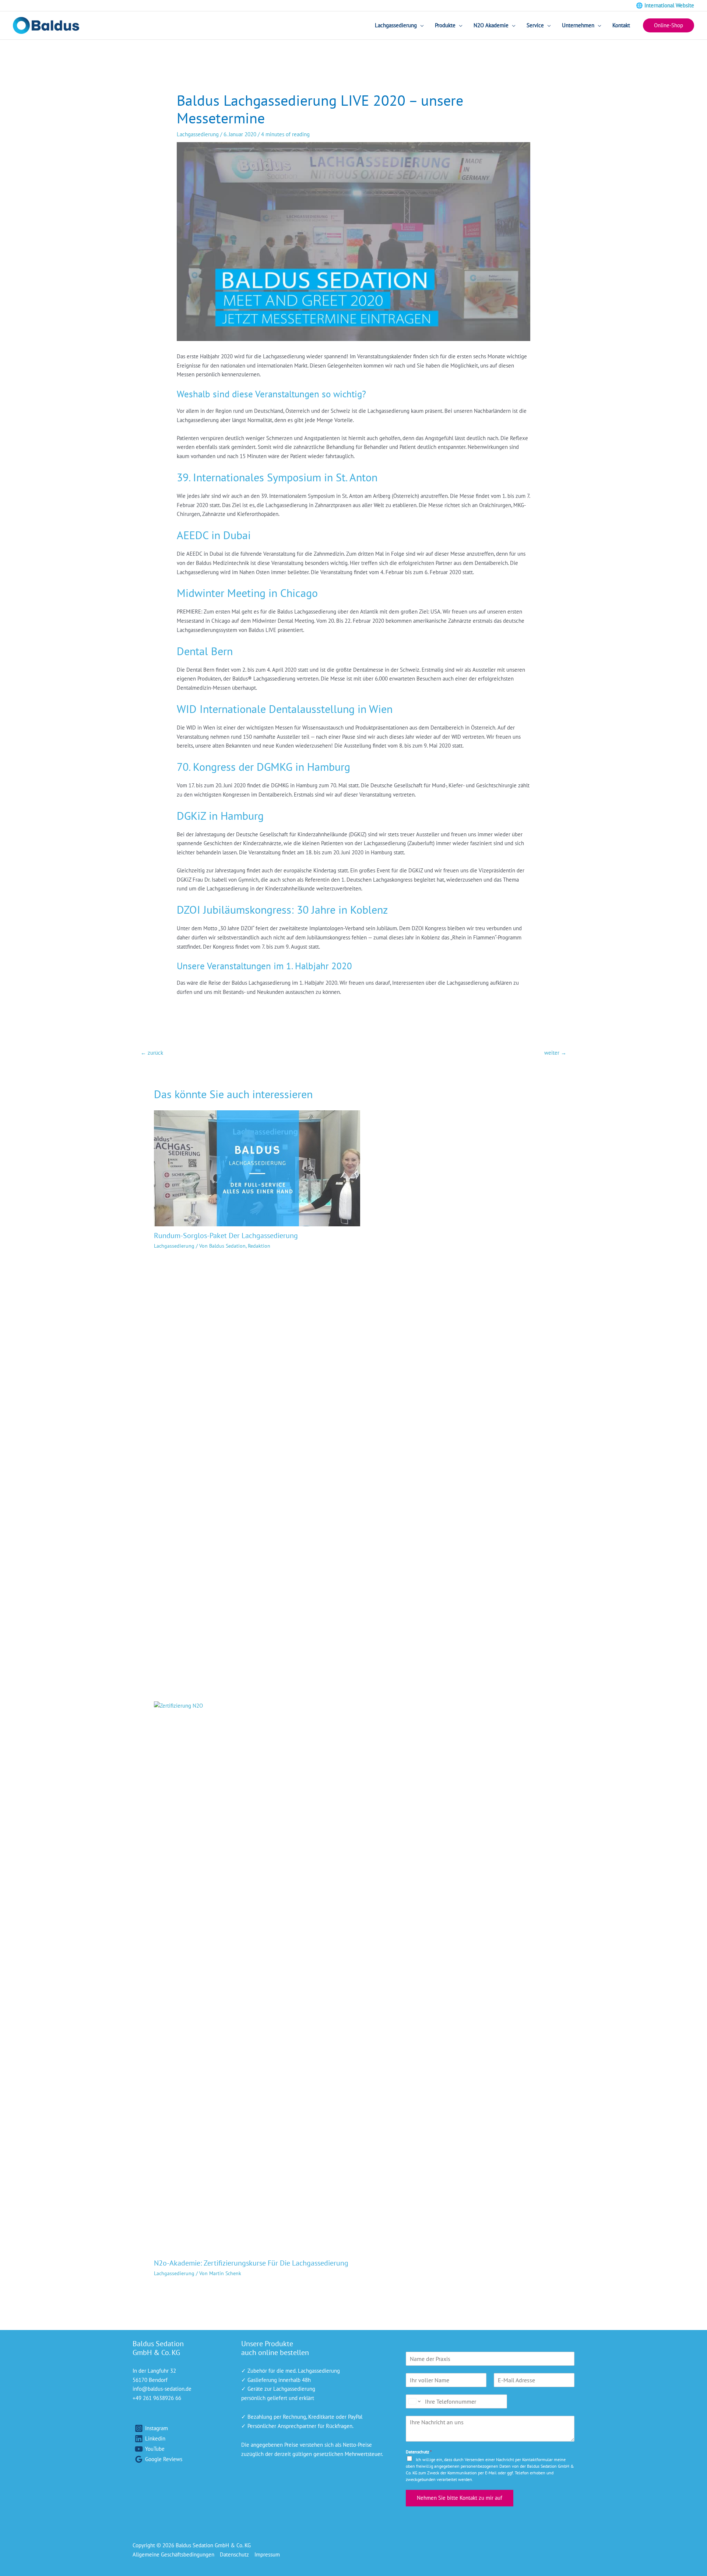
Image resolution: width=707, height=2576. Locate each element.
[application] (420, 25)
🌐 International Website (665, 5)
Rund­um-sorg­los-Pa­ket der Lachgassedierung (226, 1236)
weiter (555, 1053)
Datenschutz (419, 2452)
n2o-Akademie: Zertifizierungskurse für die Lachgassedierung (251, 2263)
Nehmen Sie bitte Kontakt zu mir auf (460, 2498)
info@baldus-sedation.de (162, 2389)
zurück (152, 1053)
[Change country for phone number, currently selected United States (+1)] (414, 2401)
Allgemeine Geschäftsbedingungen (173, 2554)
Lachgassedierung (198, 134)
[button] (669, 26)
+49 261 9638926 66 (157, 2398)
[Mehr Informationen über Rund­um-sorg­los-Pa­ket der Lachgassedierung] (257, 1168)
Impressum (267, 2554)
